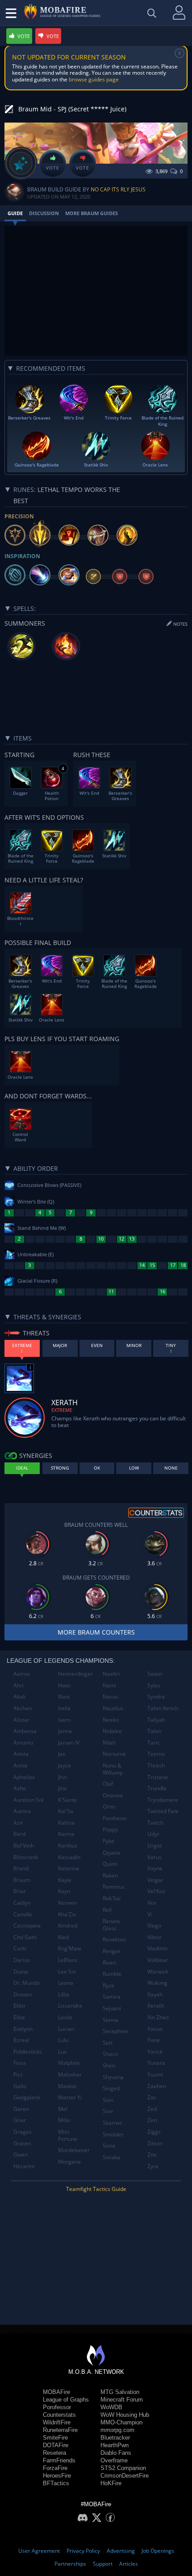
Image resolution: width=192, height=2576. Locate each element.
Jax (62, 1754)
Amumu (23, 1743)
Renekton (114, 1939)
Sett (108, 2043)
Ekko (19, 2006)
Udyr (153, 1834)
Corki (20, 1948)
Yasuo (155, 2029)
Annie (21, 1765)
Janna (65, 1731)
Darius (22, 1960)
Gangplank (27, 2097)
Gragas (23, 2132)
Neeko (111, 1720)
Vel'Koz (156, 1891)
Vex (152, 1903)
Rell (107, 1910)
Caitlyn (22, 1903)
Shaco (110, 2054)
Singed (111, 2088)
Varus (154, 1857)
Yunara (156, 2063)
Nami (109, 1685)
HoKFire (111, 2483)
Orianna (113, 1795)
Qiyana (111, 1853)
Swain (155, 1674)
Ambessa (25, 1731)
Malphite (69, 2063)
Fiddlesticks (28, 2052)
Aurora (22, 1811)
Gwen (21, 2154)
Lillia (64, 1994)
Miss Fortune (68, 2135)
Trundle (157, 1788)
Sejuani (112, 2008)
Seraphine (115, 2031)
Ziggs (154, 2132)
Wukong (157, 1983)
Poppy (110, 1829)
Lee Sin (67, 1972)
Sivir (108, 2111)
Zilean (155, 2143)
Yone (154, 2040)
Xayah (155, 1994)
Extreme (62, 1410)
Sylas (154, 1685)
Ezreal (21, 2040)
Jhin (63, 1777)
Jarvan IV (69, 1743)
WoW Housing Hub (125, 2415)
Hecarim (24, 2166)
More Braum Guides (92, 213)
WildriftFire (57, 2422)
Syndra (156, 1697)
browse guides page (94, 79)
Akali (19, 1697)
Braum (22, 1880)
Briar (20, 1891)
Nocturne (114, 1754)
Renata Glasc (111, 1925)
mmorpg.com (117, 2430)
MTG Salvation (120, 2392)
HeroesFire (57, 2476)
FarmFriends (59, 2460)
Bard (19, 1834)
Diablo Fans (116, 2453)
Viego (154, 1926)
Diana (21, 1972)
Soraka (111, 2157)
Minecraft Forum (122, 2400)
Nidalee (112, 1731)
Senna (111, 2020)
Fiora (20, 2063)
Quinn (110, 1864)
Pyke (109, 1841)
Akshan (23, 1708)
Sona (109, 2146)
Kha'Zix (67, 1914)
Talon (154, 1731)
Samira (112, 1997)
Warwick (158, 1972)
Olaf (108, 1784)
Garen (21, 2109)
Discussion (44, 213)
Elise (19, 2017)
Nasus (111, 1697)
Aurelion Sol (28, 1800)
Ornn (109, 1807)
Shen (109, 2065)
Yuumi (155, 2074)
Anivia (21, 1754)
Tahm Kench (163, 1708)
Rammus (114, 1887)
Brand (21, 1868)
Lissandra (70, 2006)
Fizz (18, 2074)
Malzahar (70, 2074)
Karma (66, 1834)
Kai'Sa (66, 1811)
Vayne (155, 1868)
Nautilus (113, 1708)
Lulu (63, 2040)
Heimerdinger (75, 1674)
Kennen (67, 1903)
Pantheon (115, 1818)
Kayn (64, 1891)
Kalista (66, 1823)
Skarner (113, 2123)
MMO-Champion (121, 2422)
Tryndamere (163, 1800)
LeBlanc (68, 1960)
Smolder (113, 2134)
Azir (18, 1823)
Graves (22, 2143)
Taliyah (156, 1720)
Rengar (112, 1951)
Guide (15, 213)
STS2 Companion (123, 2468)
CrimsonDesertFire (125, 2476)
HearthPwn (115, 2445)
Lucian (66, 2029)
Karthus (68, 1845)
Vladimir (158, 1948)
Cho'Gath (25, 1937)
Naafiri (111, 1674)
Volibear (158, 1960)
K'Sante (67, 1800)
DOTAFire (56, 2445)
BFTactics (56, 2483)
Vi (150, 1914)
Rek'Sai (112, 1898)
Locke (65, 2017)
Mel (63, 2109)
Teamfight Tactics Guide (96, 2189)
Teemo (156, 1754)
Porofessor (57, 2407)
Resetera (54, 2453)
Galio (20, 2086)
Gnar (20, 2120)
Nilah (109, 1743)
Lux (62, 2052)
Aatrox (22, 1674)
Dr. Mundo (27, 1983)
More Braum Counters (96, 1632)
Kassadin (69, 1857)
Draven (23, 1994)
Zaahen (157, 2086)
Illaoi (64, 1697)
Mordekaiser (74, 2150)
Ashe (20, 1788)
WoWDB (111, 2407)
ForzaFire (55, 2468)
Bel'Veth (24, 1845)
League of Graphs (66, 2400)
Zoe (152, 2154)
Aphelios (24, 1777)
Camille (23, 1914)
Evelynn (23, 2029)
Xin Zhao (158, 2017)
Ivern (64, 1720)
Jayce (65, 1765)
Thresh (156, 1765)
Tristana (158, 1777)
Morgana (69, 2162)
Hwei (64, 1685)
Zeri (152, 2120)
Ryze (109, 1985)
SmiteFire (55, 2438)
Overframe (114, 2460)
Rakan (110, 1875)
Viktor (154, 1937)
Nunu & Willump (113, 1769)
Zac (152, 2097)
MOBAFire (56, 2392)
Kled (63, 1937)
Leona (66, 1983)
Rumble (112, 1974)
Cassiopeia (27, 1926)
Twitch (155, 1823)
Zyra (153, 2166)
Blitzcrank (26, 1857)
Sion (108, 2100)
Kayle (65, 1880)
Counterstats (59, 2415)
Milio (64, 2120)
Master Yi (70, 2097)
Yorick (155, 2052)
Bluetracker (115, 2438)
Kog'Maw (69, 1948)
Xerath (156, 2006)
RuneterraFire (60, 2430)
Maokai (67, 2086)
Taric (154, 1743)
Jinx (62, 1788)
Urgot (154, 1845)
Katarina (69, 1868)
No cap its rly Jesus (118, 189)
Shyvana (113, 2077)
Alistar (21, 1720)
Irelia (64, 1708)
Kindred (68, 1926)
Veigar (155, 1880)
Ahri (19, 1685)
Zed (152, 2109)
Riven (109, 1963)
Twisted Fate (163, 1811)
